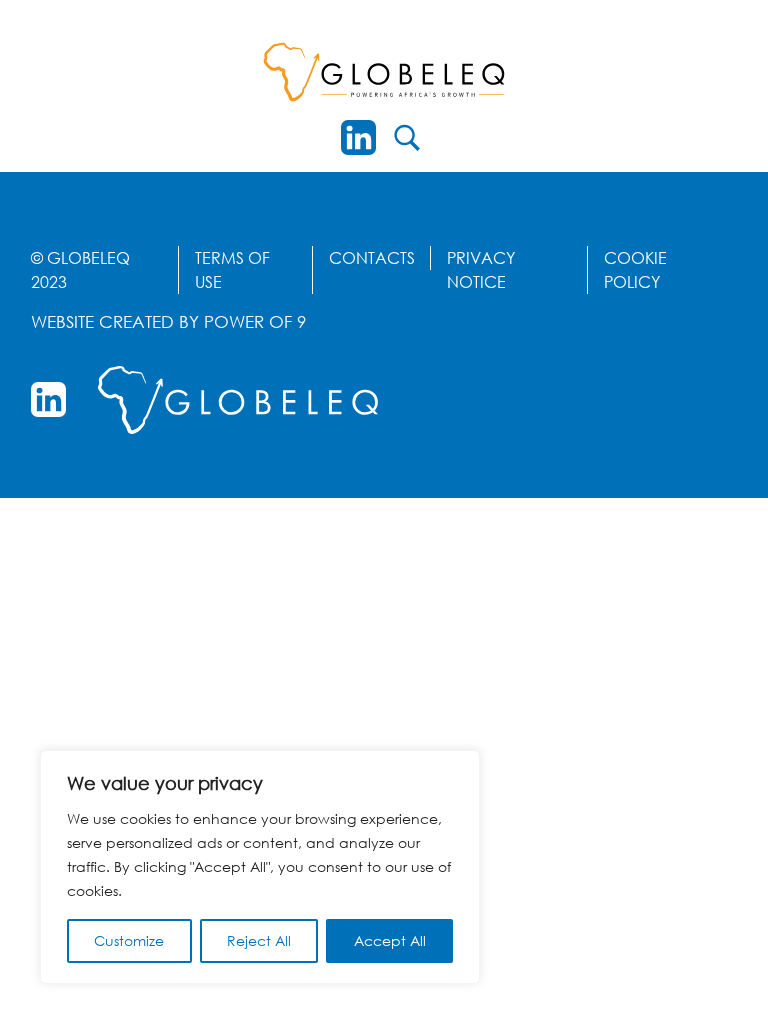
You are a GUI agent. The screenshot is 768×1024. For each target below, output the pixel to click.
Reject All (259, 940)
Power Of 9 (255, 321)
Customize (129, 940)
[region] (260, 867)
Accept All (390, 940)
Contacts (372, 258)
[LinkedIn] (358, 137)
